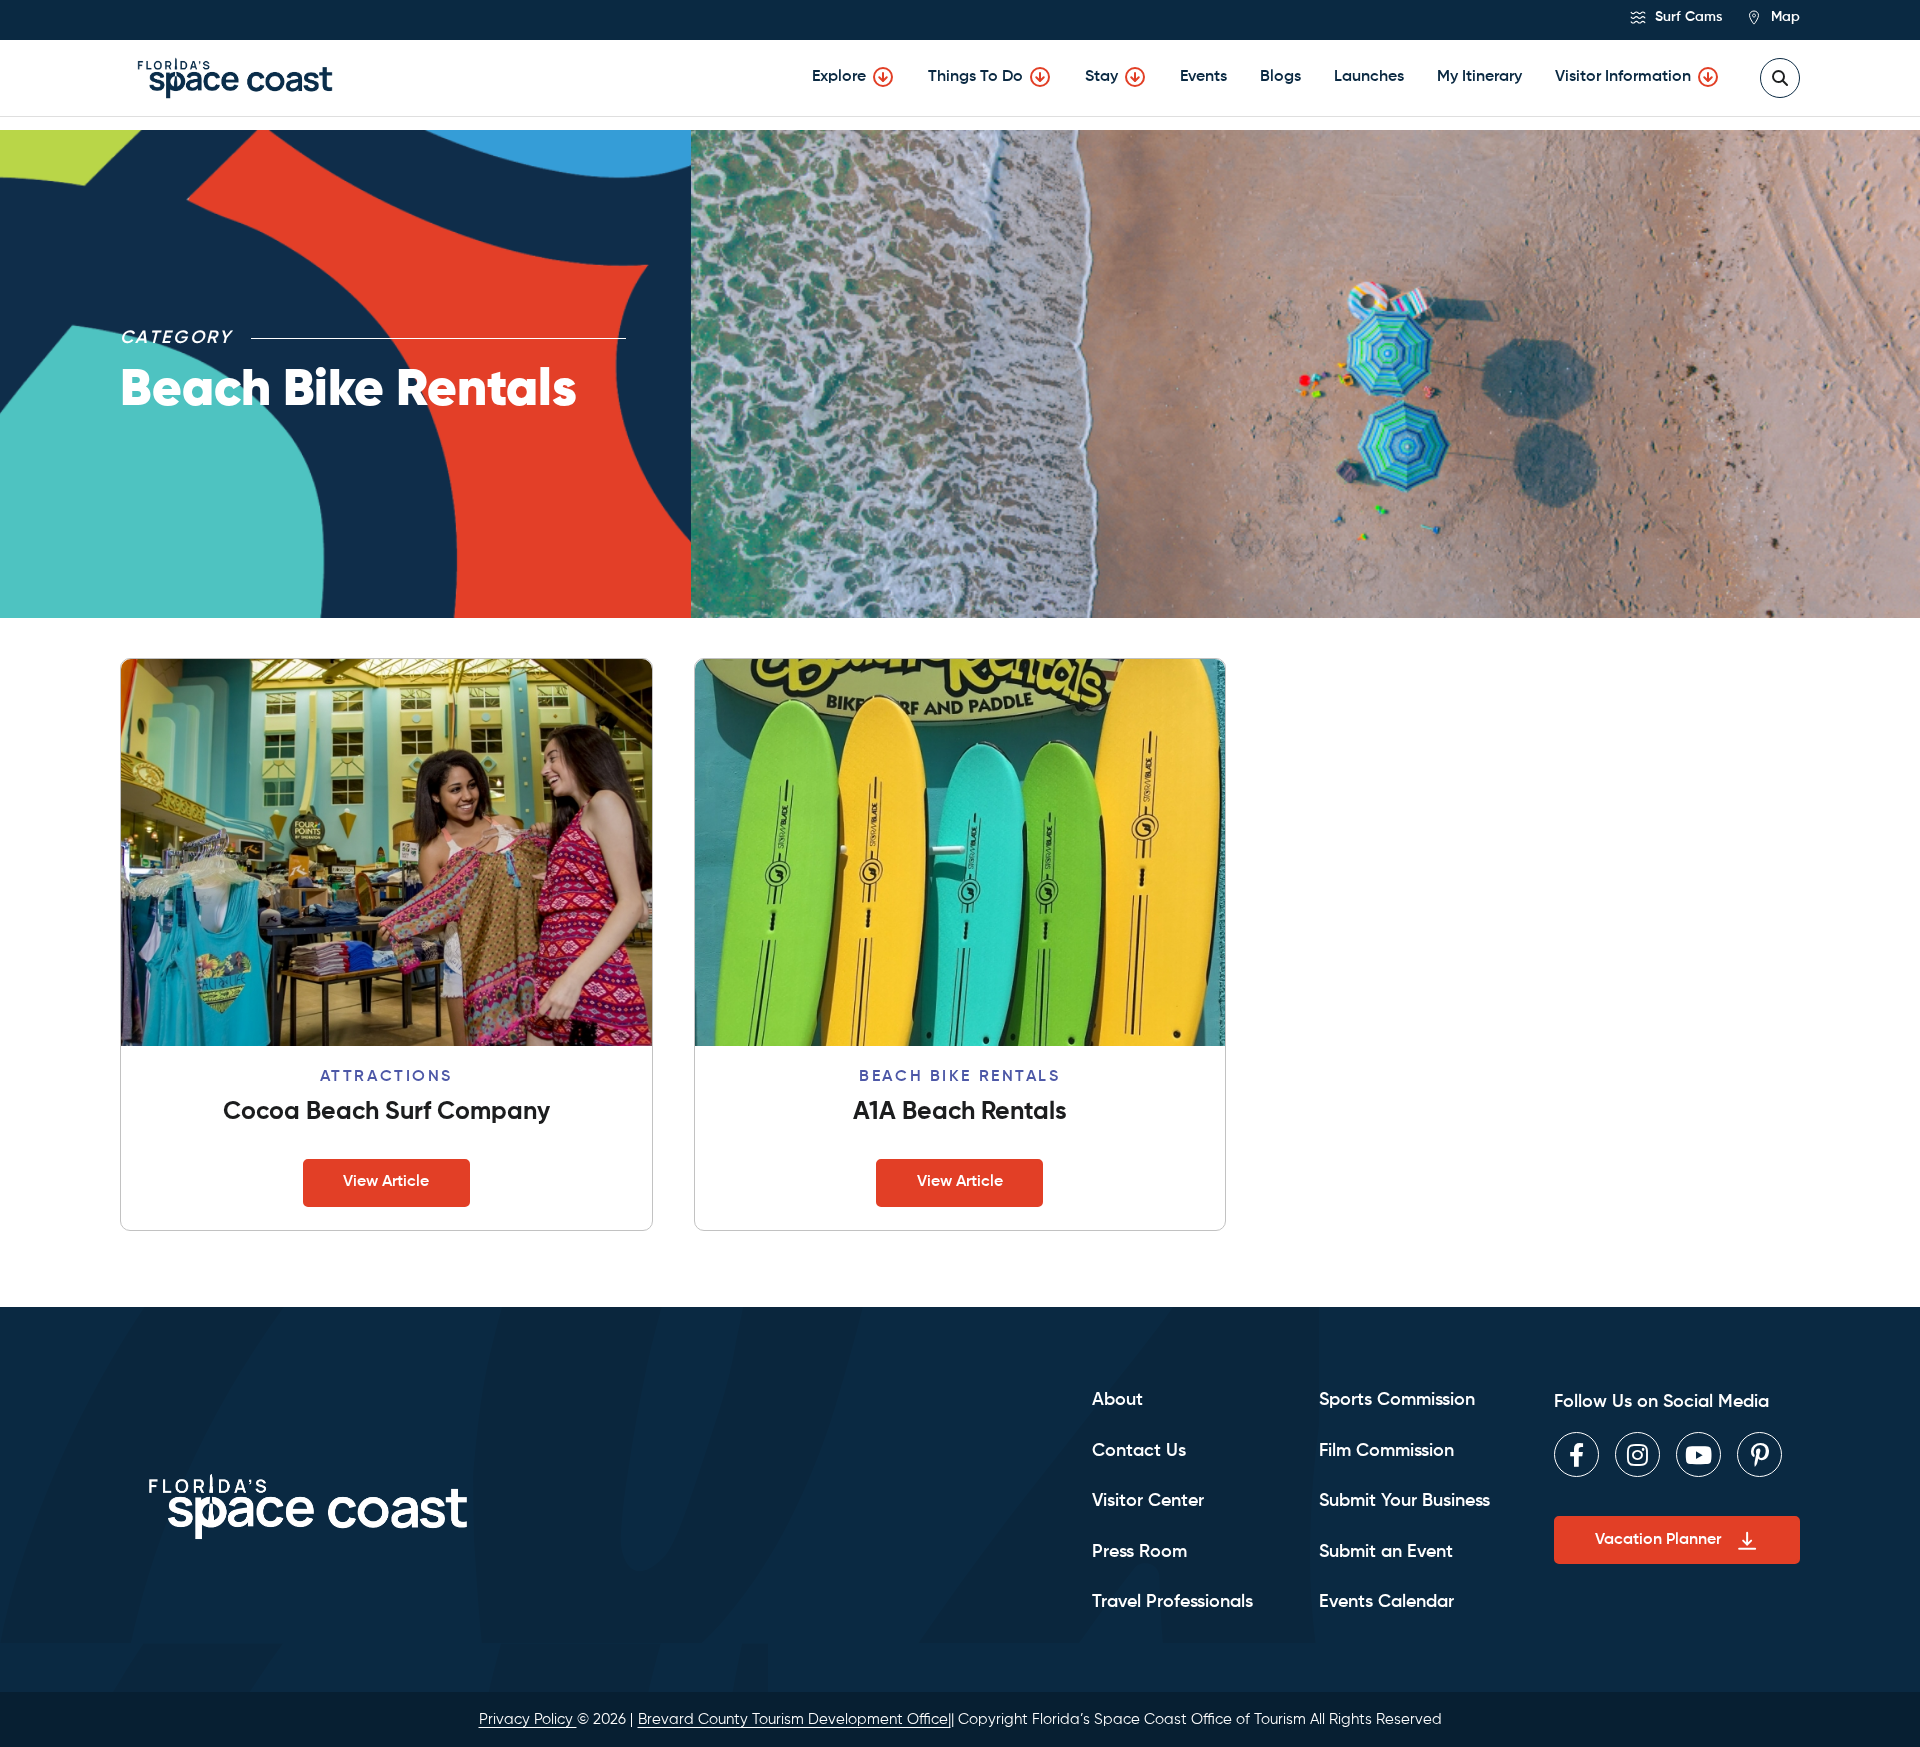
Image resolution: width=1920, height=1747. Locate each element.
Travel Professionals (1172, 1602)
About (1117, 1400)
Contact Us (1139, 1451)
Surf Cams (1686, 17)
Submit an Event (1386, 1552)
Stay (1101, 77)
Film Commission (1386, 1451)
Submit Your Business (1404, 1501)
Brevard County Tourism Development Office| (794, 1719)
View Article (386, 1182)
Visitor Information (1623, 77)
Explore (839, 77)
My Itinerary (1479, 77)
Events (1203, 77)
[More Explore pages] (883, 77)
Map (1783, 17)
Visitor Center (1148, 1501)
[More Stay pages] (1135, 77)
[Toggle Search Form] (1780, 78)
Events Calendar (1386, 1602)
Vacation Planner (1658, 1540)
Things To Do (975, 77)
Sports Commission (1397, 1400)
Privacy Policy (528, 1719)
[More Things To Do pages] (1040, 77)
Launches (1369, 77)
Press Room (1139, 1552)
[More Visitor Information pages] (1708, 77)
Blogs (1280, 77)
